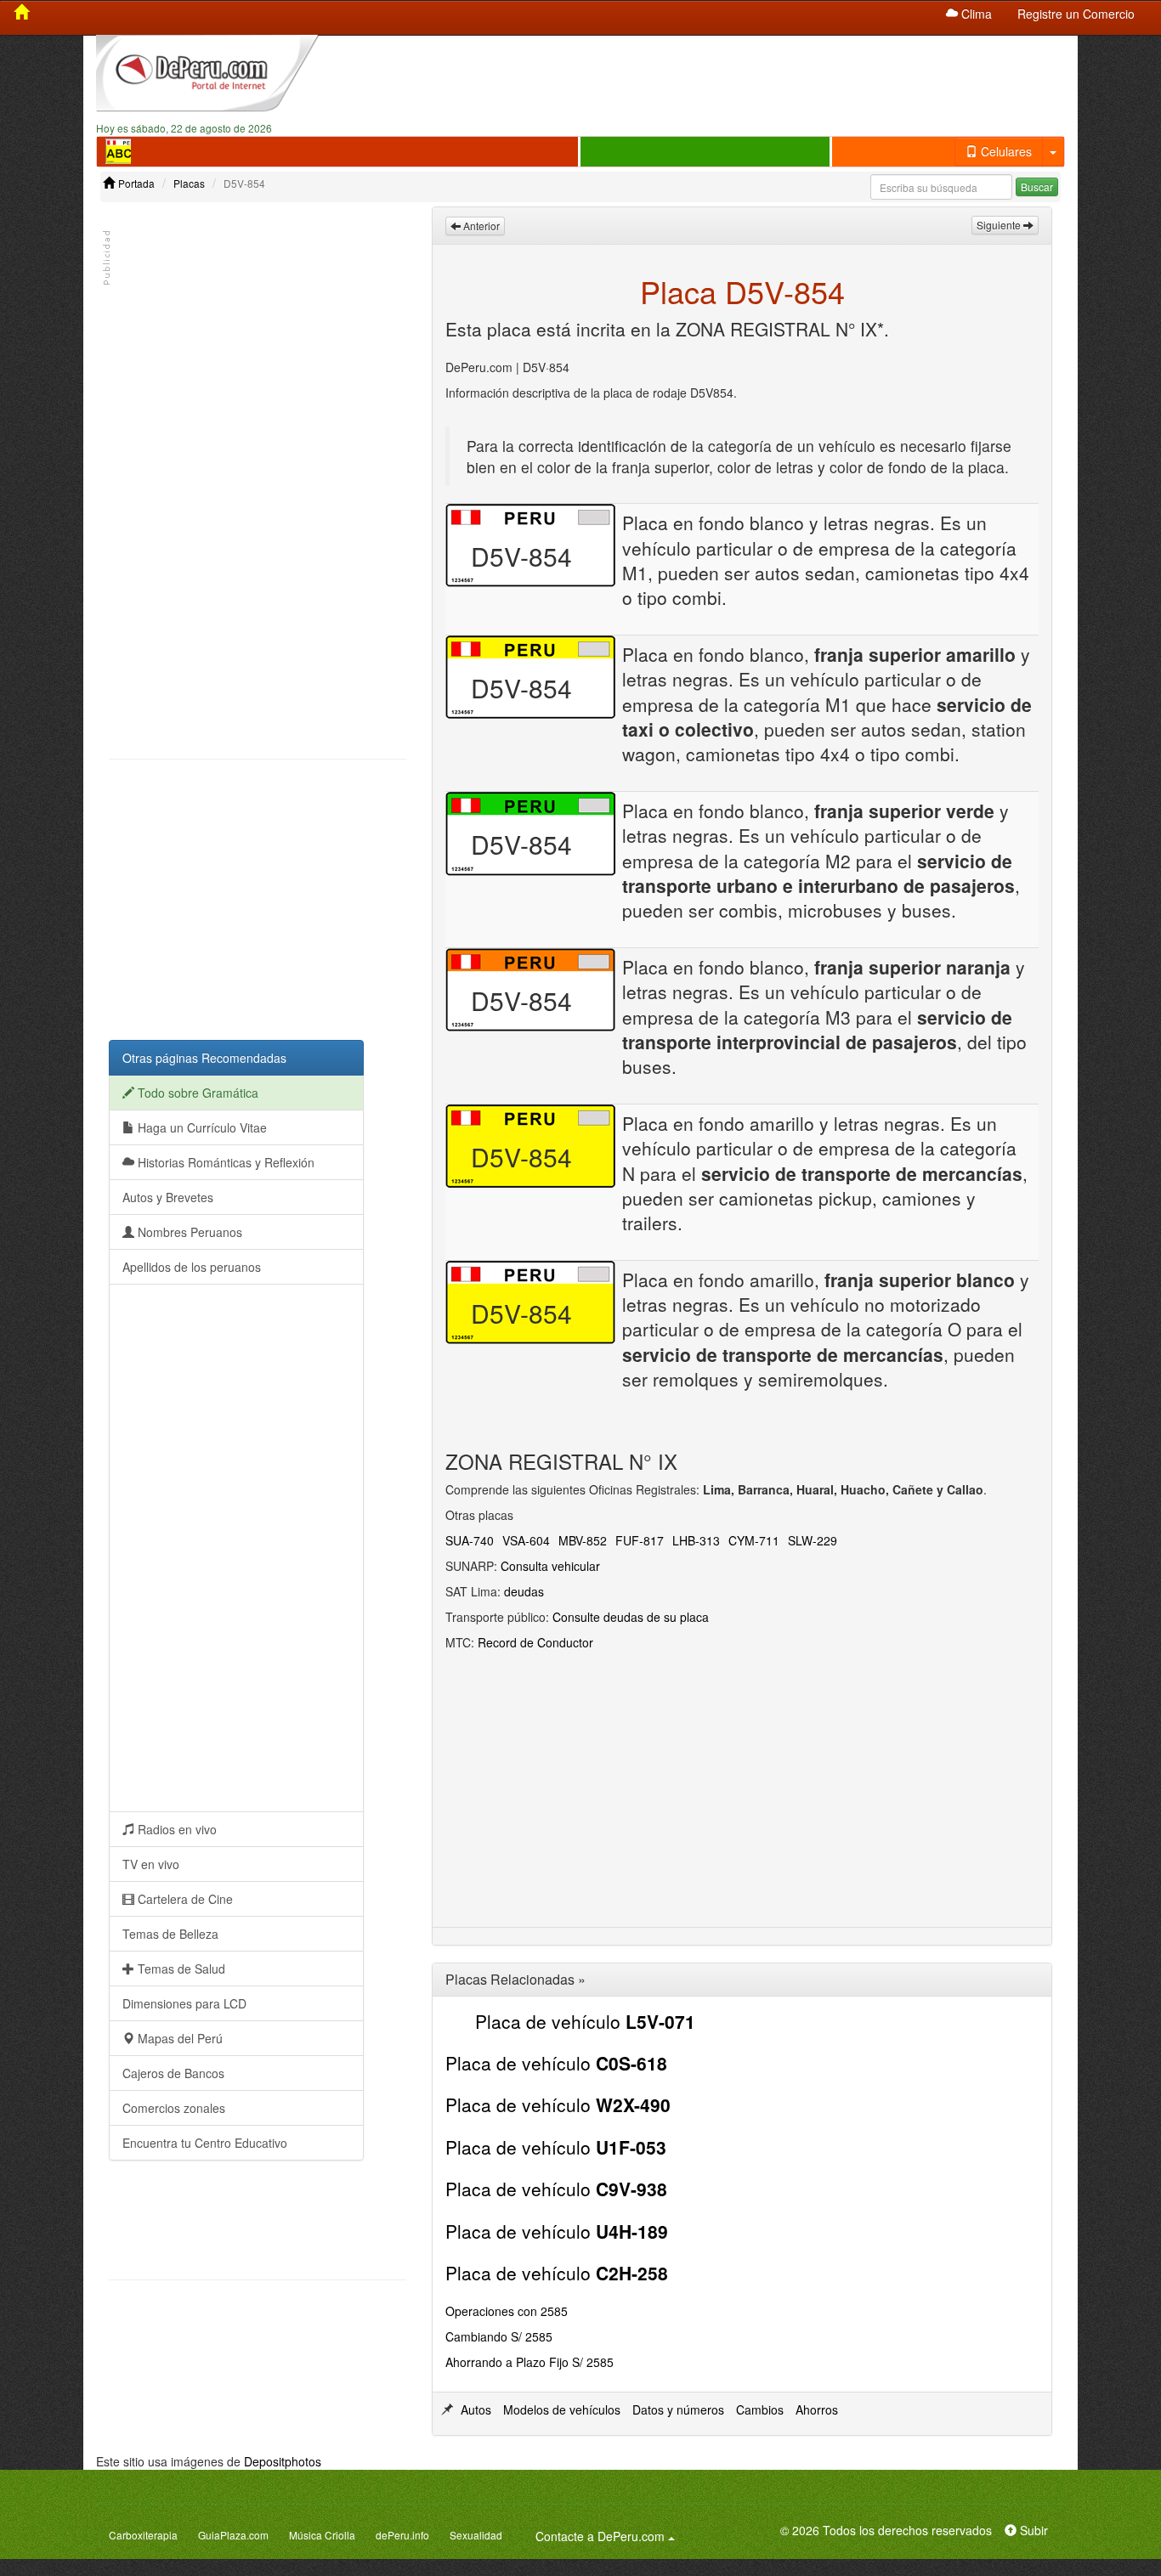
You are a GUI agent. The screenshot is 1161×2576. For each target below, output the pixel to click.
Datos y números (678, 2409)
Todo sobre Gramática (196, 1093)
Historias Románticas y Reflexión (224, 1162)
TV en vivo (151, 1864)
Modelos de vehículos (562, 2409)
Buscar (1037, 186)
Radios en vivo (176, 1829)
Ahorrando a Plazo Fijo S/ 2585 (530, 2362)
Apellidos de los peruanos (192, 1267)
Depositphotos (283, 2461)
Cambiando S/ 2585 (499, 2336)
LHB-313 (696, 1540)
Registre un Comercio (1076, 14)
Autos (476, 2409)
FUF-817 (640, 1540)
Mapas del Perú (178, 2038)
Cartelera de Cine (184, 1899)
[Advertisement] (705, 77)
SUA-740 (470, 1540)
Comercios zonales (174, 2108)
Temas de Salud (180, 1969)
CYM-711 (754, 1540)
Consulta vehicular (550, 1566)
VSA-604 (526, 1540)
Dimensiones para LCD (184, 2003)
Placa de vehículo (585, 2021)
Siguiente (1000, 225)
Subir (1032, 2530)
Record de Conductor (535, 1642)
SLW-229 (813, 1540)
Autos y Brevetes (168, 1197)
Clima (975, 14)
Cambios (760, 2409)
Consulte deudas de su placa (631, 1617)
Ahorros (817, 2409)
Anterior (480, 226)
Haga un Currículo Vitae (201, 1127)
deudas (524, 1591)
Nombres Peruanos (188, 1232)
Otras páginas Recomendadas (204, 1058)
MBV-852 (583, 1540)
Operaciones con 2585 (507, 2311)
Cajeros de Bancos (173, 2073)
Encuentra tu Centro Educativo (205, 2143)
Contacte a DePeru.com (608, 2536)
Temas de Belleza (170, 1934)
